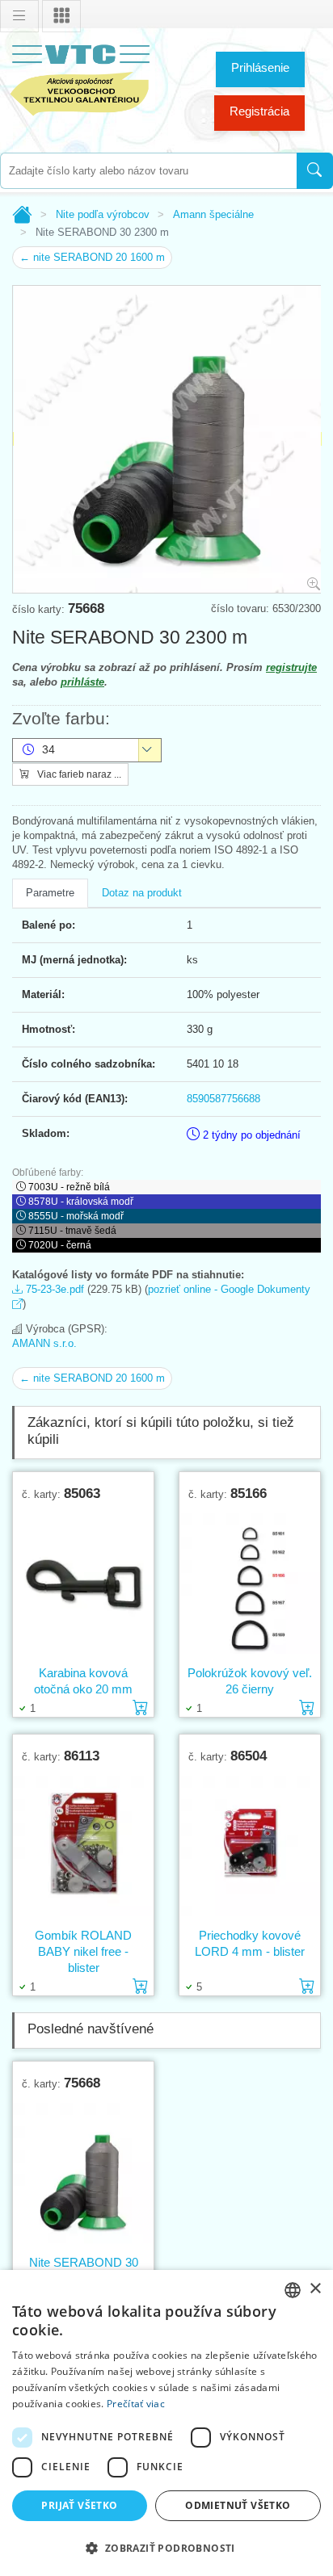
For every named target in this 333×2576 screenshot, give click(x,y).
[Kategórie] (61, 16)
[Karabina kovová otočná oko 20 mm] (83, 1583)
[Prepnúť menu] (19, 16)
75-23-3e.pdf (53, 1289)
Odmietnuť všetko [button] (238, 2505)
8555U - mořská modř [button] (76, 1216)
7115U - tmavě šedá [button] (72, 1231)
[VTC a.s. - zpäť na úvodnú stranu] (81, 77)
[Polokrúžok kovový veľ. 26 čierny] (250, 1583)
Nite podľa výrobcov (103, 214)
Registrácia (259, 111)
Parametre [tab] (50, 893)
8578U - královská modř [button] (81, 1202)
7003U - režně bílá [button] (69, 1187)
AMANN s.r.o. (44, 1343)
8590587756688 (223, 1099)
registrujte (291, 667)
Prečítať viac (136, 2404)
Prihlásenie (260, 67)
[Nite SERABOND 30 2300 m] (83, 2172)
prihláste (82, 682)
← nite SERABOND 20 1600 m (92, 257)
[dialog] (166, 2423)
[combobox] (148, 171)
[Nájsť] (315, 171)
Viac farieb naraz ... (78, 774)
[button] (166, 2548)
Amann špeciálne (213, 214)
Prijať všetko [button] (79, 2505)
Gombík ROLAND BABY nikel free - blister (83, 1951)
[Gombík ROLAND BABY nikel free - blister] (83, 1845)
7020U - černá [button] (60, 1245)
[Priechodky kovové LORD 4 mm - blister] (250, 1845)
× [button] (315, 2289)
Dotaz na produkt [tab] (142, 893)
